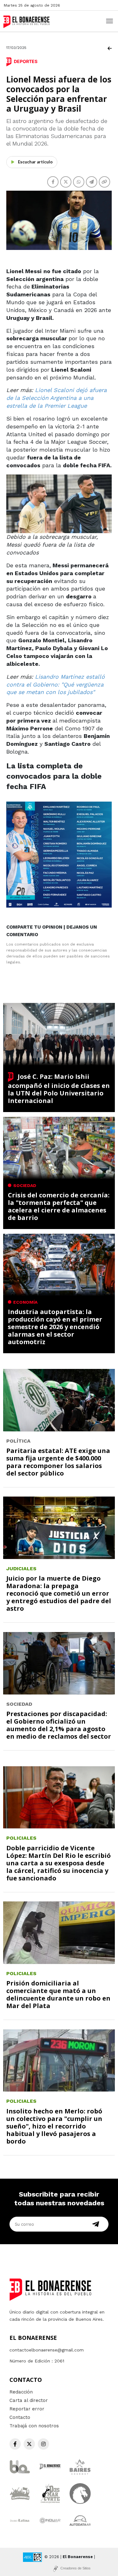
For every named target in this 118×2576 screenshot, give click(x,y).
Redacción (21, 2392)
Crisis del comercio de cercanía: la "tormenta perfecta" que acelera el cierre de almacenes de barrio (59, 1206)
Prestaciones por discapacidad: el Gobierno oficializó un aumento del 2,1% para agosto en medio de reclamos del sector (59, 1725)
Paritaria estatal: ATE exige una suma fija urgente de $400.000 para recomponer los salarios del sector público (58, 1462)
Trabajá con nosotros (34, 2426)
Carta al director (29, 2400)
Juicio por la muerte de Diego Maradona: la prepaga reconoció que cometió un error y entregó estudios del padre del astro (59, 1593)
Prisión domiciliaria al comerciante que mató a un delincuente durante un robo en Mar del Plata (58, 1994)
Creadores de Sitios (76, 2568)
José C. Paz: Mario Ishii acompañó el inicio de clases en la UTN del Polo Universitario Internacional (59, 1089)
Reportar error (27, 2409)
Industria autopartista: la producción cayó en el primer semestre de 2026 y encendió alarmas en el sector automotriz (55, 1327)
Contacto (20, 2417)
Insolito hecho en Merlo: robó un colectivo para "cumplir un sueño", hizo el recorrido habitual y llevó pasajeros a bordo (54, 2126)
